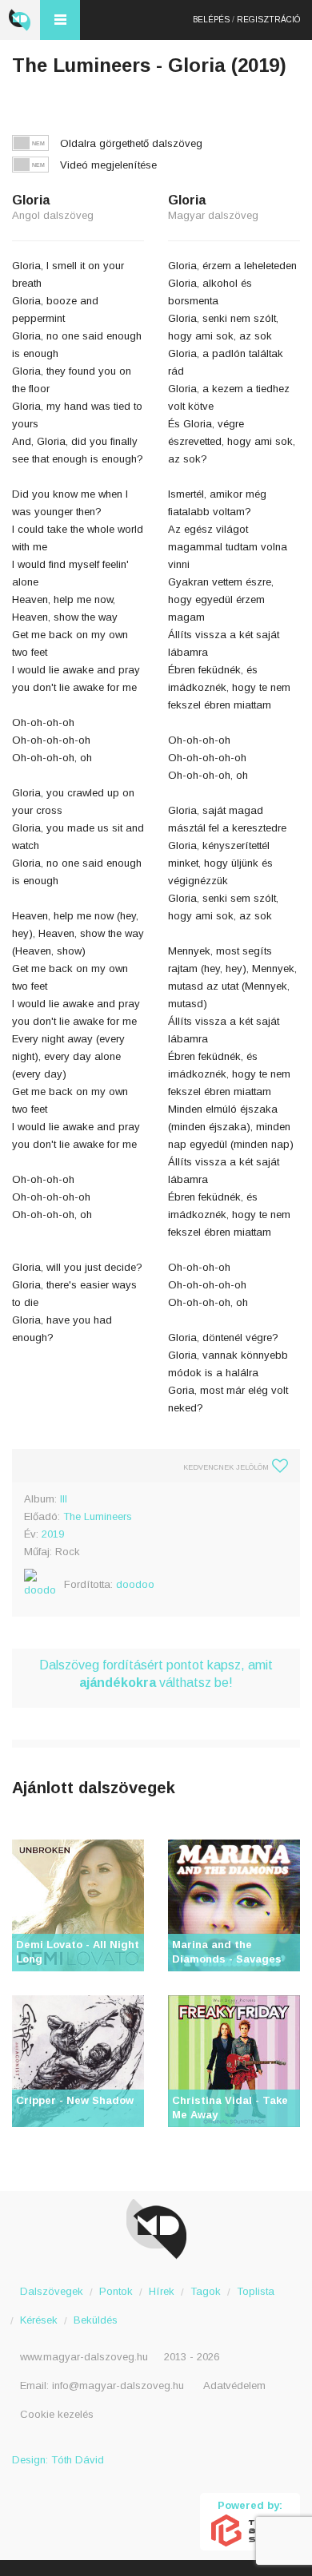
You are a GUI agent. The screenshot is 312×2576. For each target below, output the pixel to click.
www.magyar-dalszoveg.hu (84, 2357)
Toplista (256, 2291)
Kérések (39, 2320)
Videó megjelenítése (108, 165)
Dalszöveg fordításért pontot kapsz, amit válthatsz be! (156, 1674)
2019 (53, 1534)
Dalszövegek (52, 2291)
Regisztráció (268, 20)
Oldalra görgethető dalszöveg (131, 143)
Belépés (211, 20)
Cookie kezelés (57, 2414)
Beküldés (96, 2320)
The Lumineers (98, 1516)
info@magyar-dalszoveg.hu (118, 2385)
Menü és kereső (60, 20)
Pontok (116, 2291)
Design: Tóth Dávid (58, 2460)
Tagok (206, 2291)
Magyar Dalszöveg (20, 20)
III (64, 1499)
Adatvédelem (234, 2385)
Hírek (162, 2291)
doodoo (135, 1584)
